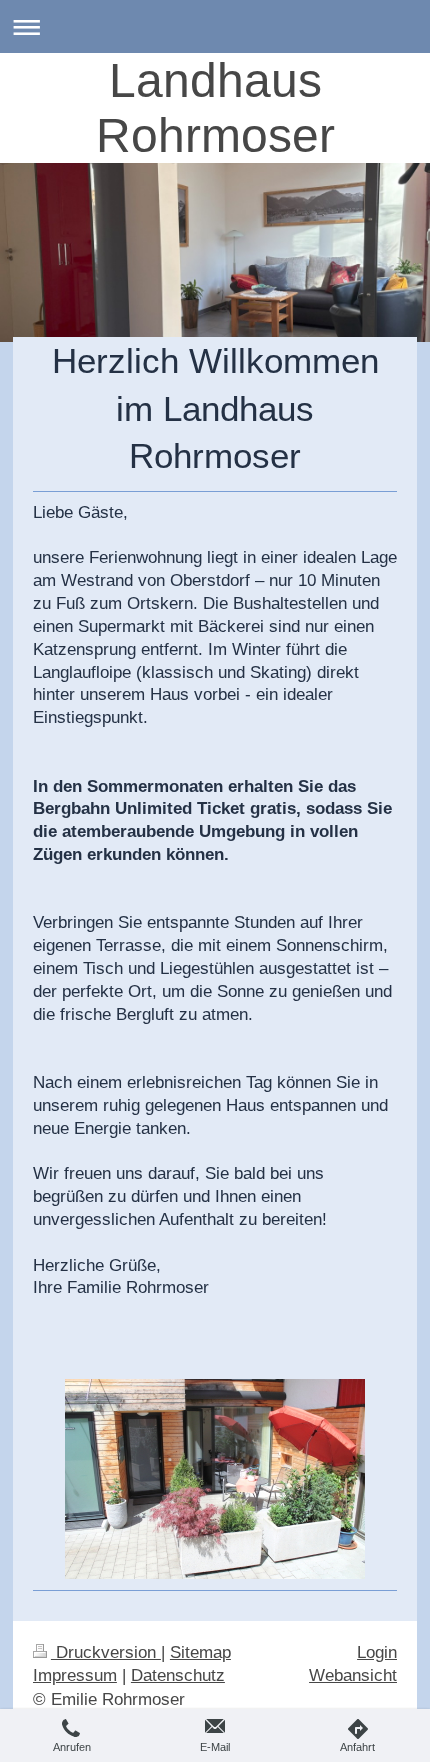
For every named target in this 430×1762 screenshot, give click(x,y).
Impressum (75, 1675)
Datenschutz (178, 1675)
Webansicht (353, 1675)
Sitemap (200, 1652)
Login (377, 1652)
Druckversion (106, 1652)
